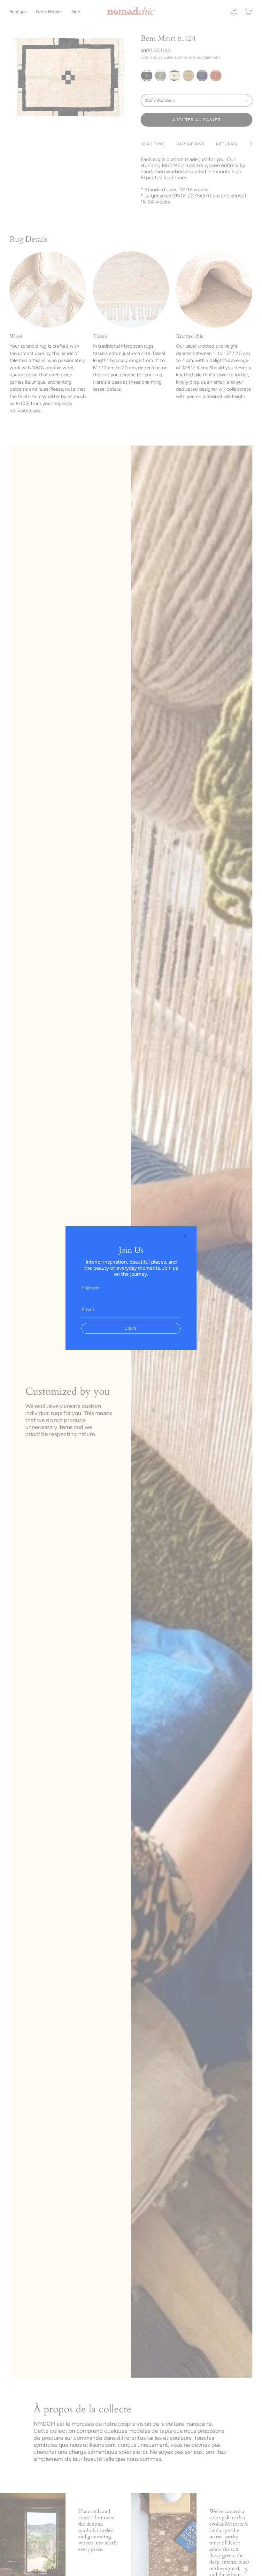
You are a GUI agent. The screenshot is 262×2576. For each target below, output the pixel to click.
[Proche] (185, 1236)
